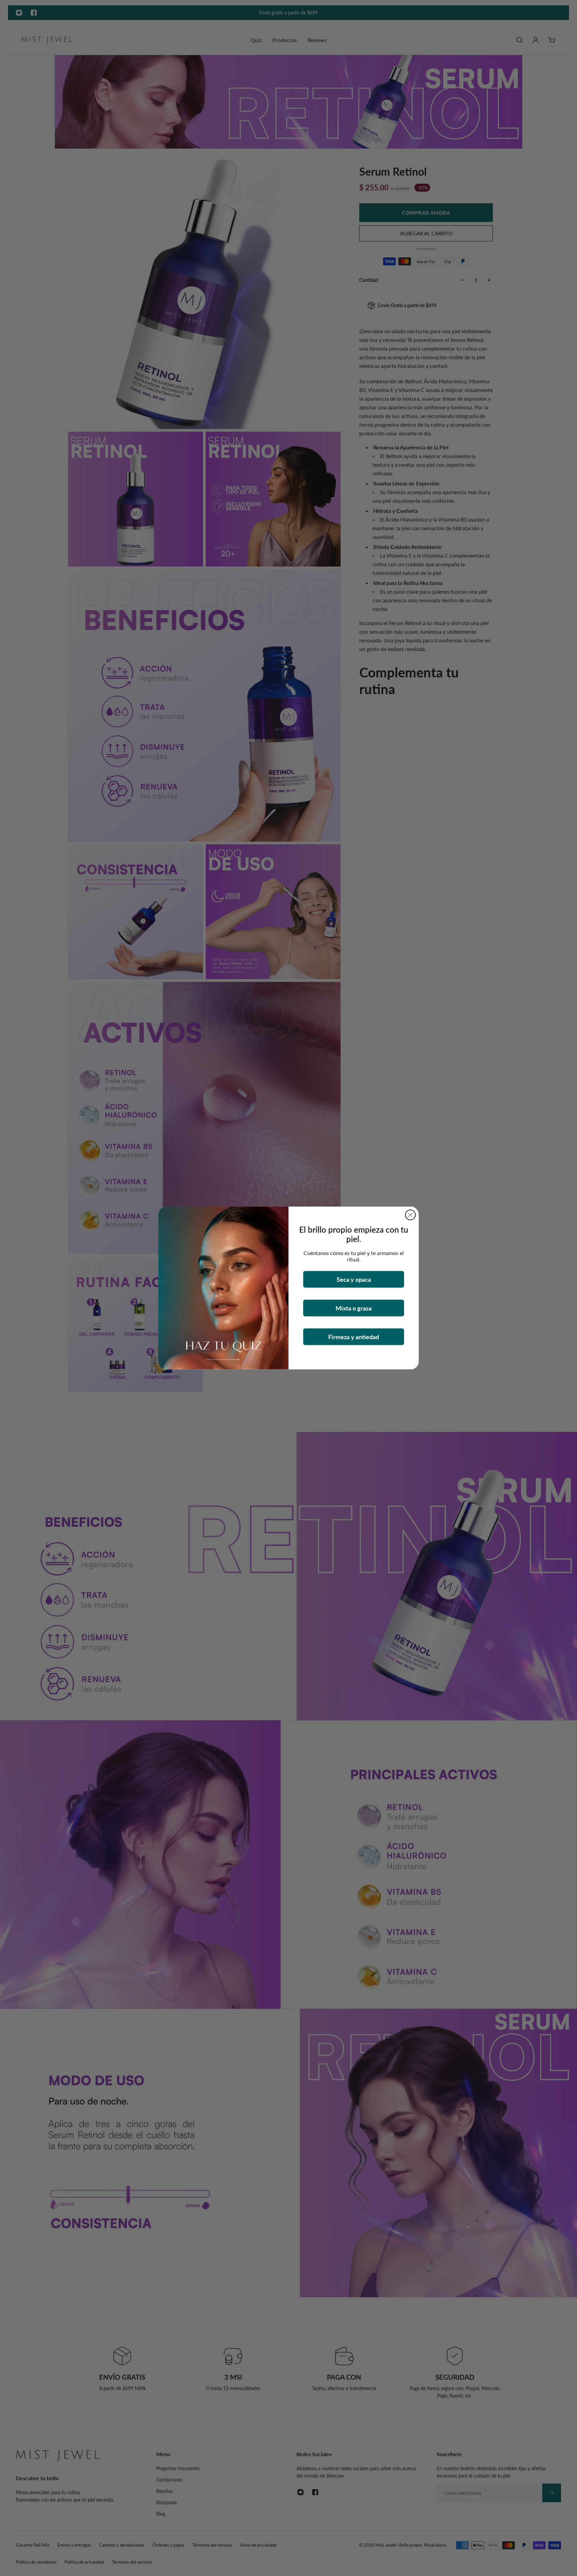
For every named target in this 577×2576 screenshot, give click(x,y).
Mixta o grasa (354, 1308)
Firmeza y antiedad (354, 1337)
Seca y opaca (354, 1279)
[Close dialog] (410, 1215)
